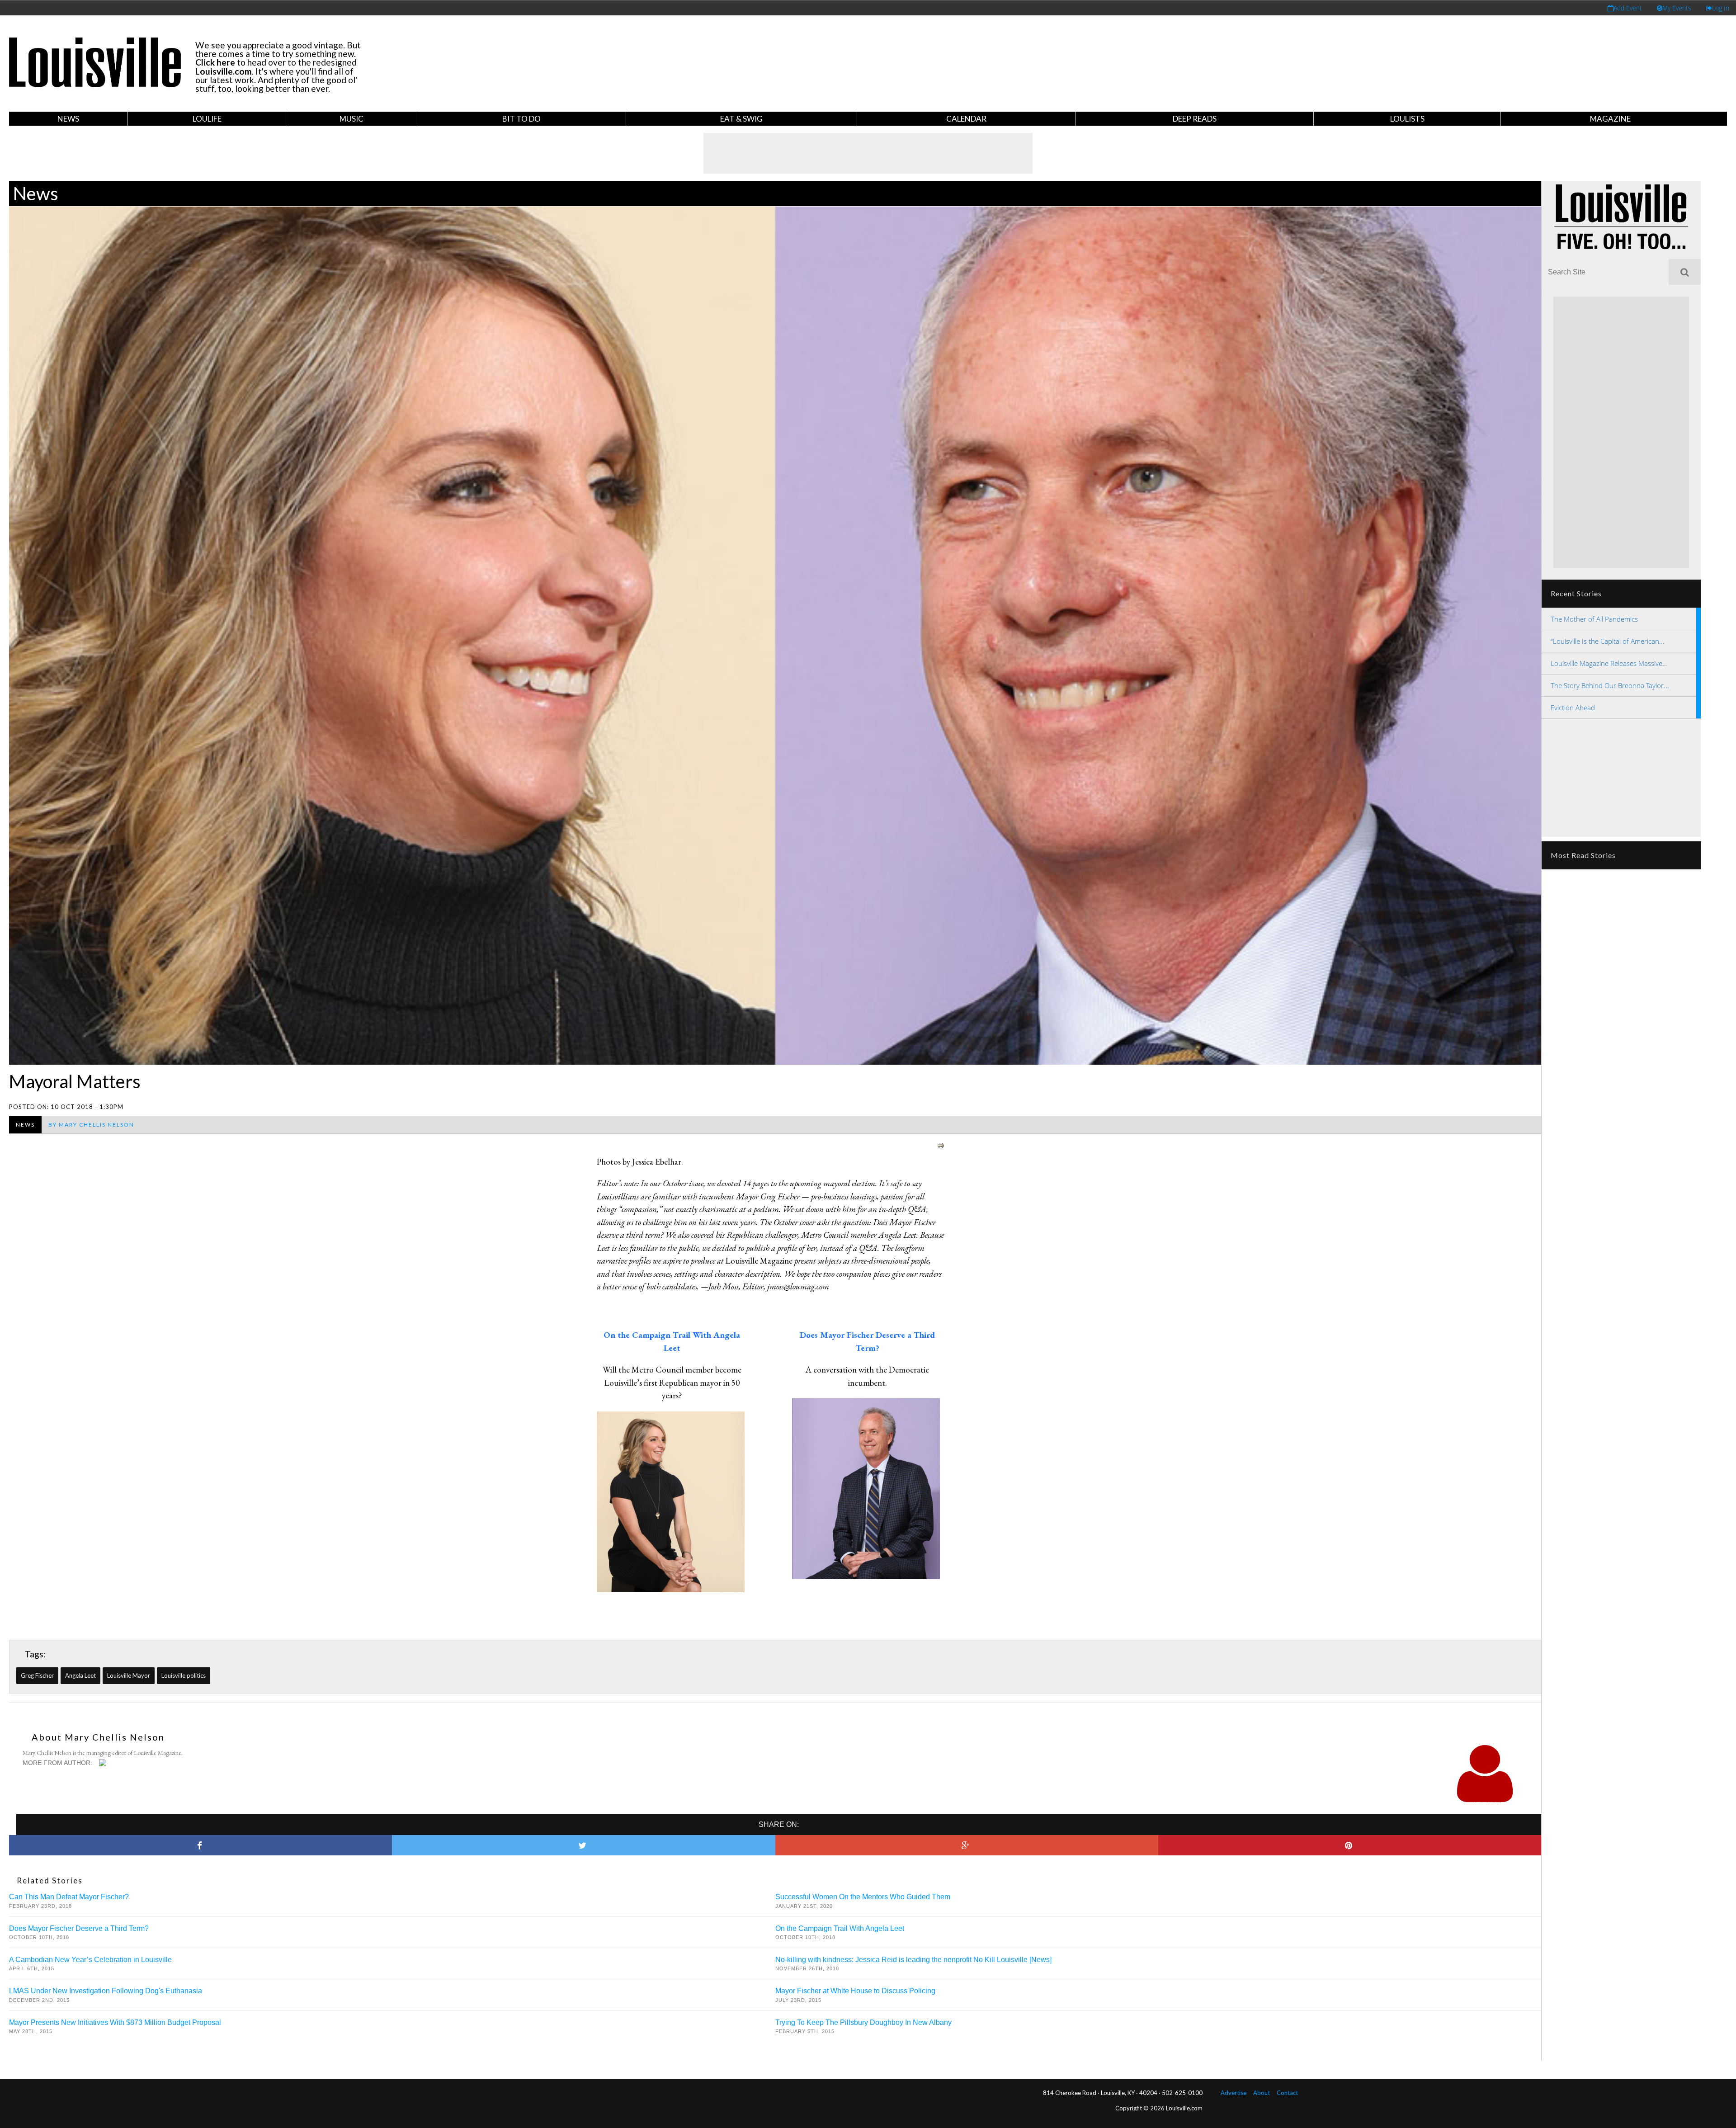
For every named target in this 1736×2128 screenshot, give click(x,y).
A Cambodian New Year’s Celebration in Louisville (90, 1960)
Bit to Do (521, 119)
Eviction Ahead (1573, 708)
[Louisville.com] (104, 1763)
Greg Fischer (37, 1675)
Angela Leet (80, 1675)
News (68, 119)
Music (351, 119)
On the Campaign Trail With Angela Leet (840, 1928)
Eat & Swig (741, 119)
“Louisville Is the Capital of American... (1608, 641)
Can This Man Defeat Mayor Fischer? (69, 1897)
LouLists (1407, 119)
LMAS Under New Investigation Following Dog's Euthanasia (106, 1991)
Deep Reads (1195, 119)
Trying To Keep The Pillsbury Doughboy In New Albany (863, 2022)
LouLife (207, 119)
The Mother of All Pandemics (1594, 619)
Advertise (1234, 2093)
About (1262, 2093)
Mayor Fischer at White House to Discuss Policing (855, 1991)
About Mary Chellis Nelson (98, 1737)
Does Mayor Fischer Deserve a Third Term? (79, 1928)
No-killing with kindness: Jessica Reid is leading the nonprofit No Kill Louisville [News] (913, 1960)
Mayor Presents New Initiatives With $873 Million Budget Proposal (115, 2022)
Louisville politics (184, 1675)
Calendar (966, 119)
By (91, 1125)
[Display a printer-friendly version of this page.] (941, 1144)
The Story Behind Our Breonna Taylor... (1610, 685)
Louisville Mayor (129, 1675)
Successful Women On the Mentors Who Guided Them (863, 1897)
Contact (1287, 2093)
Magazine (1610, 119)
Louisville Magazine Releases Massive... (1609, 663)
